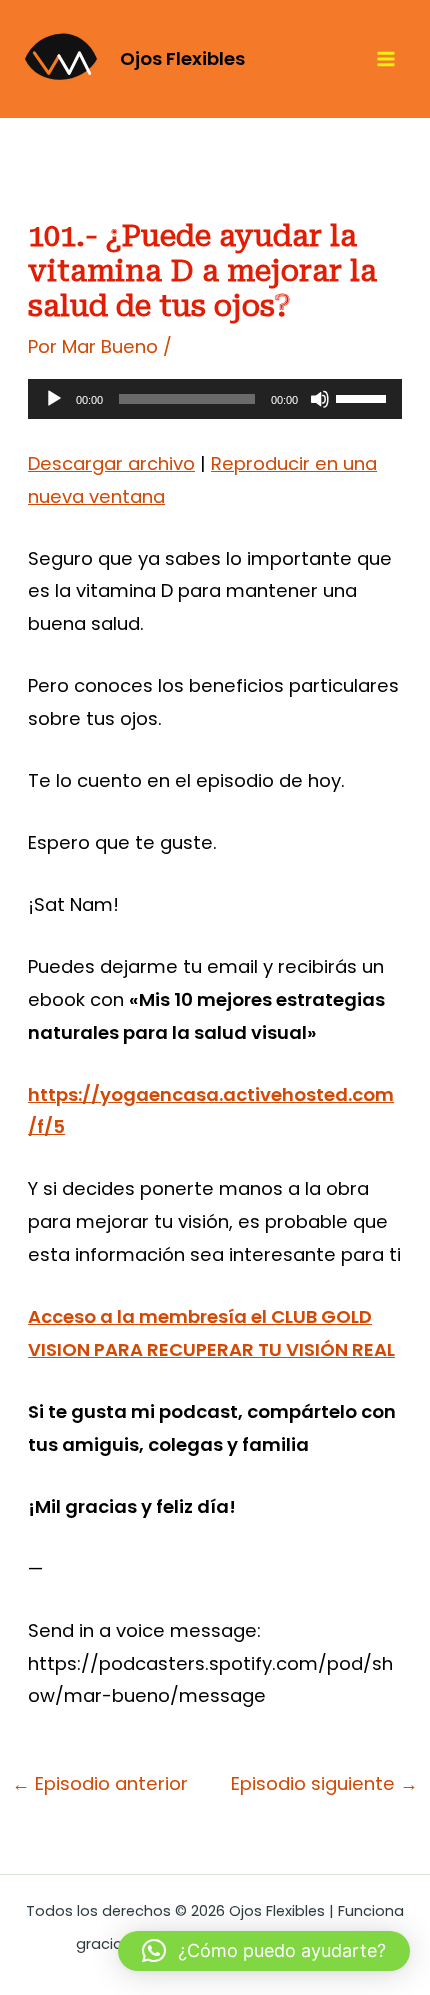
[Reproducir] (54, 399)
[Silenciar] (320, 399)
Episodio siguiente (324, 1784)
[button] (264, 1951)
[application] (215, 399)
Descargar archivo (111, 463)
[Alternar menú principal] (386, 59)
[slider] (364, 397)
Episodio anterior (100, 1784)
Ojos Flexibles (182, 58)
